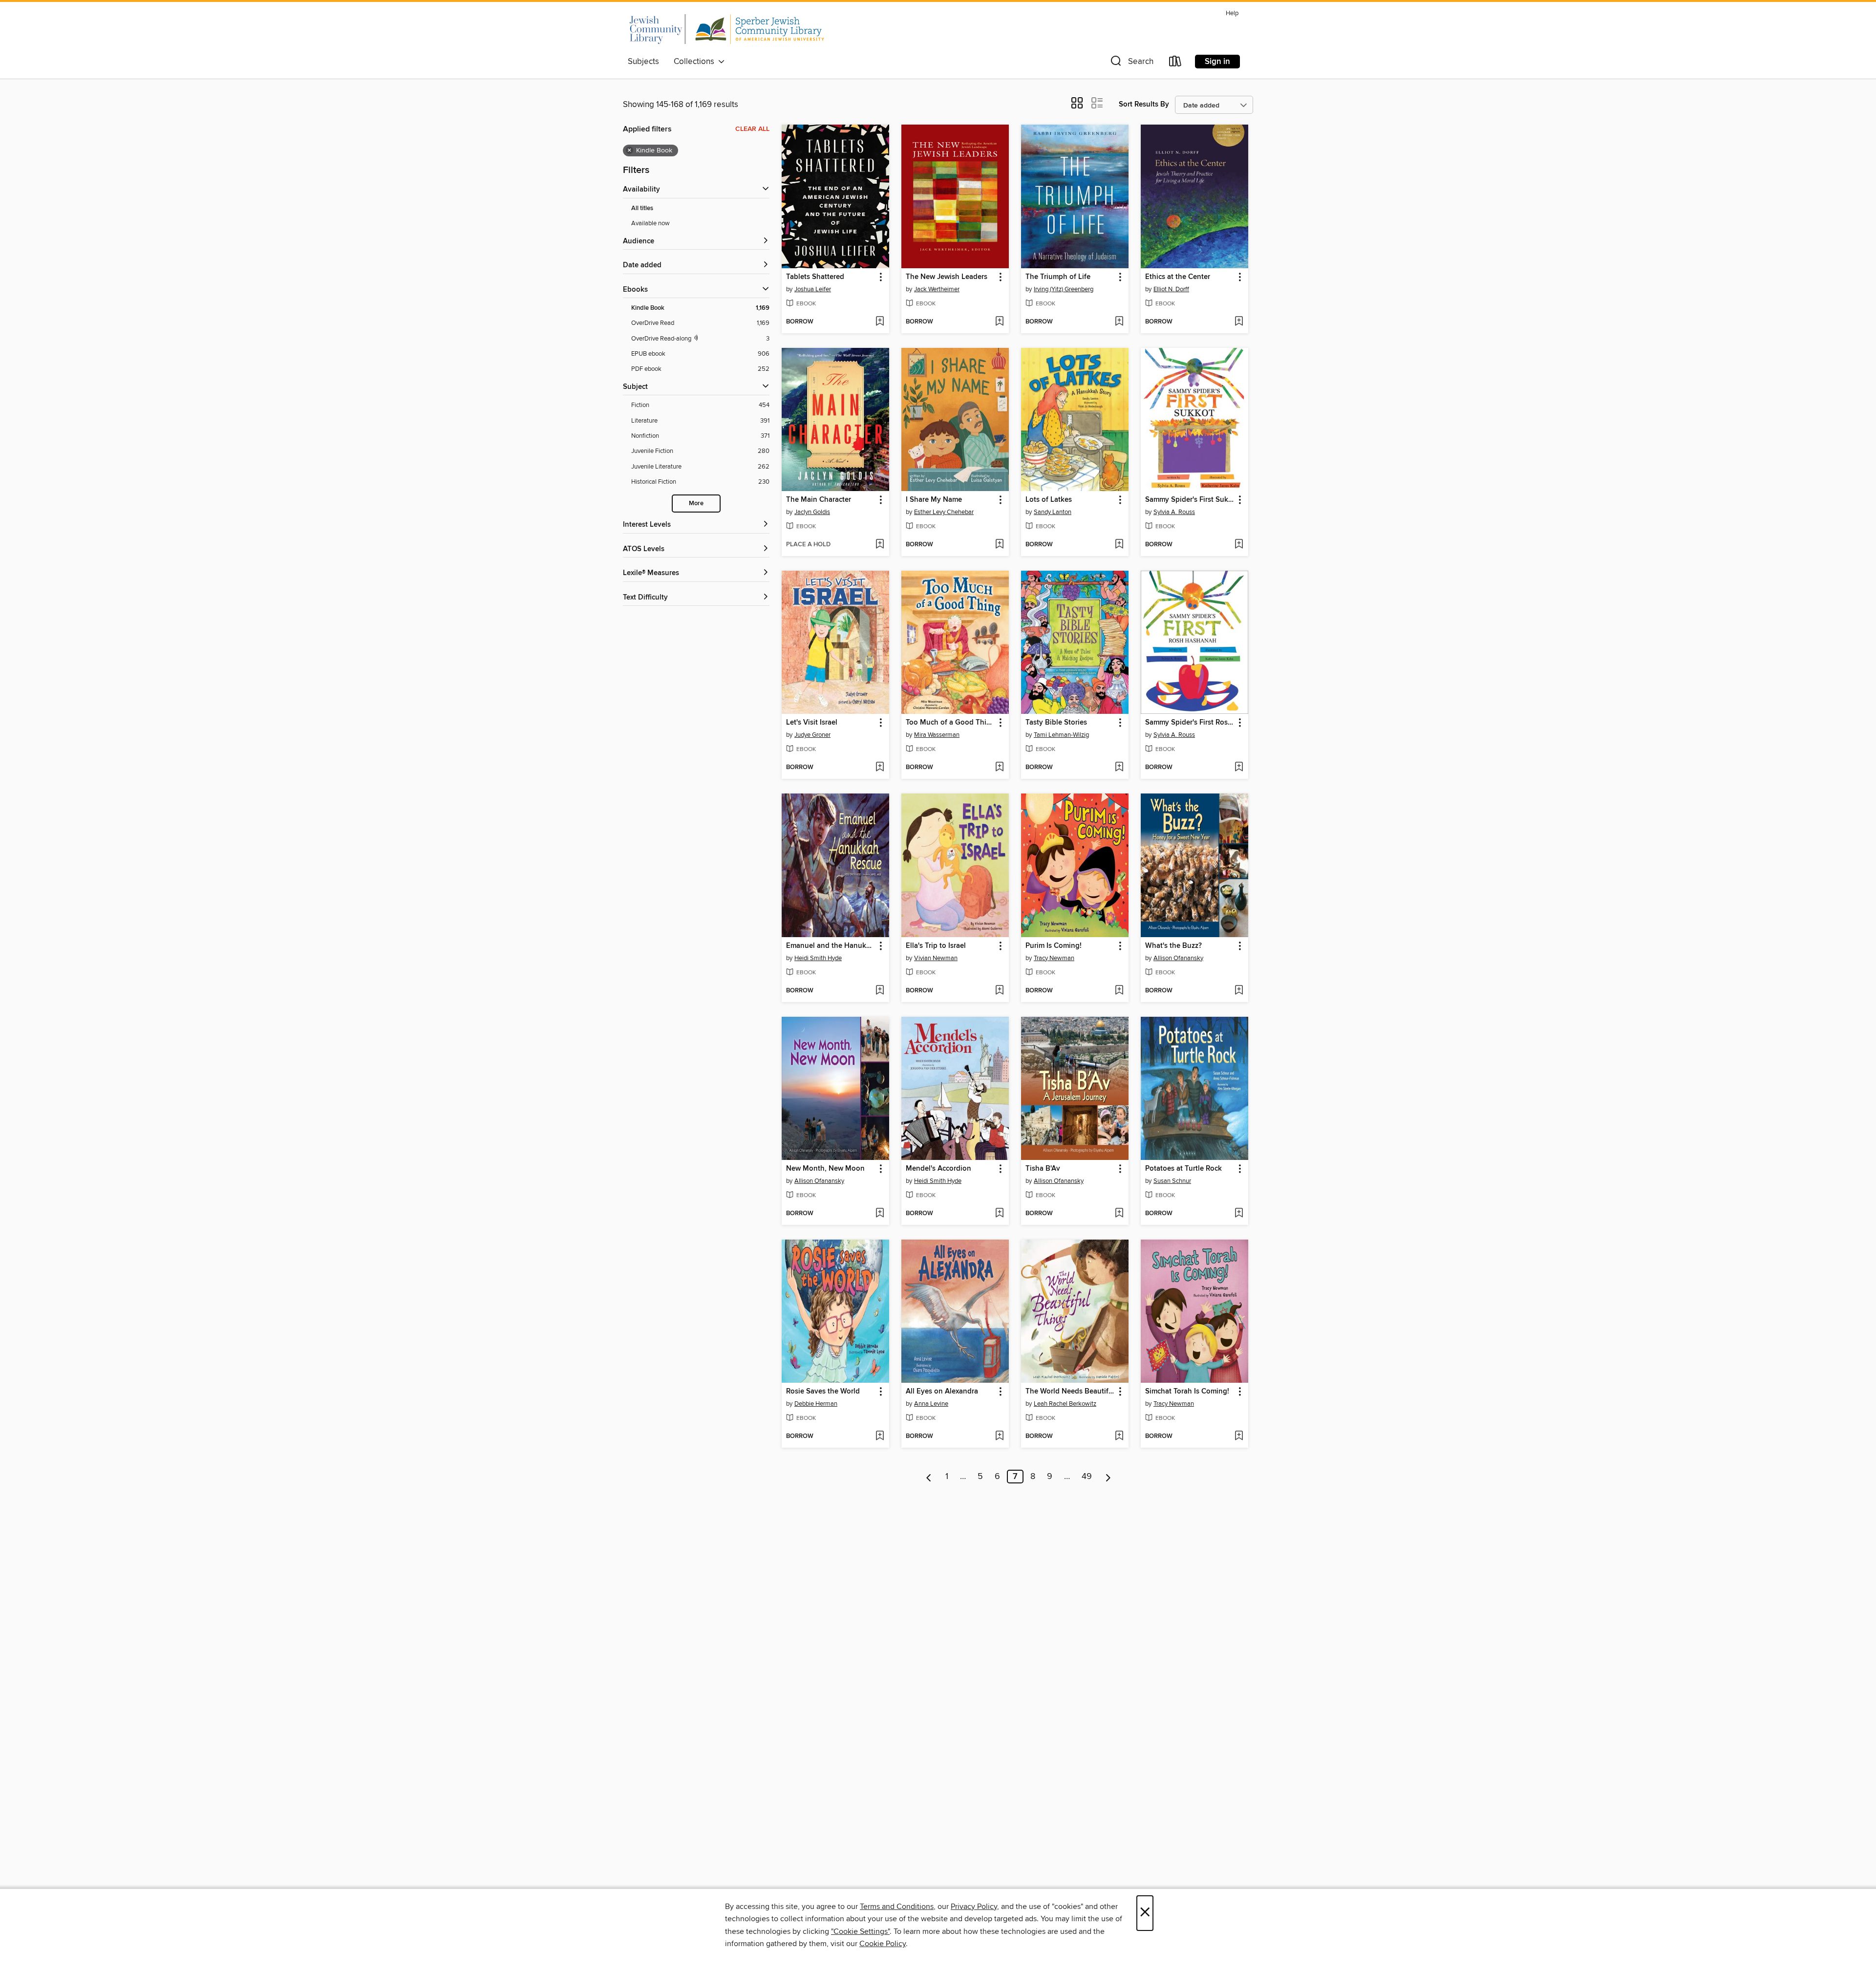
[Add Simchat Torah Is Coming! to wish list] (1239, 1436)
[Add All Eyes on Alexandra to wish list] (999, 1436)
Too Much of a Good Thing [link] (950, 723)
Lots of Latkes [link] (1049, 500)
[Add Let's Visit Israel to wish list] (880, 768)
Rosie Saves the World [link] (823, 1392)
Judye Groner (812, 735)
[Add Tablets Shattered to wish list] (880, 322)
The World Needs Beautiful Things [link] (1070, 1392)
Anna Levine (931, 1404)
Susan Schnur (1172, 1181)
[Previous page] (929, 1477)
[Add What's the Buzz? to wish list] (1239, 991)
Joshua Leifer (813, 289)
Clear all (752, 129)
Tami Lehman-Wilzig (1061, 735)
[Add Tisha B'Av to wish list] (1119, 1214)
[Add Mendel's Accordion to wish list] (999, 1214)
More (696, 504)
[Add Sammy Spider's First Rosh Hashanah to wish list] (1239, 768)
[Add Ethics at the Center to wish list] (1239, 322)
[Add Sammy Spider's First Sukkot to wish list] (1239, 545)
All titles (642, 208)
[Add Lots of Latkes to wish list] (1119, 545)
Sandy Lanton (1053, 512)
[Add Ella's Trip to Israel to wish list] (999, 991)
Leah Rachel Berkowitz (1065, 1404)
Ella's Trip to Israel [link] (936, 946)
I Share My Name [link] (934, 500)
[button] (1131, 63)
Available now (650, 223)
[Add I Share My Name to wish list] (999, 545)
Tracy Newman (1054, 958)
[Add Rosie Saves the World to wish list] (880, 1436)
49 (1087, 1477)
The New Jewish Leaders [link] (947, 277)
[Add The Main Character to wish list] (880, 545)
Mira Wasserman (937, 735)
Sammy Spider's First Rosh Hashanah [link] (1190, 723)
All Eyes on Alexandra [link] (942, 1392)
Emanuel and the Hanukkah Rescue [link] (831, 946)
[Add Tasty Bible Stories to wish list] (1119, 768)
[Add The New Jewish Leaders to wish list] (999, 322)
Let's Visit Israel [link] (812, 723)
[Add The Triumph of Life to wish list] (1119, 322)
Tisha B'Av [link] (1043, 1169)
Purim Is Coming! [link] (1054, 946)
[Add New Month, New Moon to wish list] (880, 1214)
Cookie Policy (883, 1944)
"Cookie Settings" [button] (860, 1931)
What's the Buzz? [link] (1173, 946)
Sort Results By (1144, 104)
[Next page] (1108, 1477)
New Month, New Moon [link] (825, 1169)
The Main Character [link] (819, 500)
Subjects (643, 62)
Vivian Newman (936, 958)
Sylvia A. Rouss (1174, 512)
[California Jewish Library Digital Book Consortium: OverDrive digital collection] (726, 29)
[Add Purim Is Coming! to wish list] (1119, 991)
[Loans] (1175, 63)
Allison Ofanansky (1178, 958)
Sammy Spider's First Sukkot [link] (1190, 500)
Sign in (1217, 62)
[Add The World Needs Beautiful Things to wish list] (1119, 1436)
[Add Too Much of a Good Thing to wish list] (999, 768)
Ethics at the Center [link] (1178, 277)
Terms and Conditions (897, 1907)
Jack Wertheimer (937, 289)
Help (1232, 13)
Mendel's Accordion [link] (938, 1169)
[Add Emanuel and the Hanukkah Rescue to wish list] (880, 991)
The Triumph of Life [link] (1058, 277)
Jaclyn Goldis (812, 512)
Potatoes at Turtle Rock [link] (1183, 1169)
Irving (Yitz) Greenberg (1064, 289)
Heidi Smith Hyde (818, 958)
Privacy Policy (974, 1907)
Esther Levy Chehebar (944, 512)
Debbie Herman (816, 1404)
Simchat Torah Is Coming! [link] (1187, 1392)
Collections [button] (696, 62)
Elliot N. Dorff (1171, 289)
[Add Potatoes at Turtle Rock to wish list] (1239, 1214)
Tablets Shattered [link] (815, 277)
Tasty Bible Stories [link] (1056, 723)
